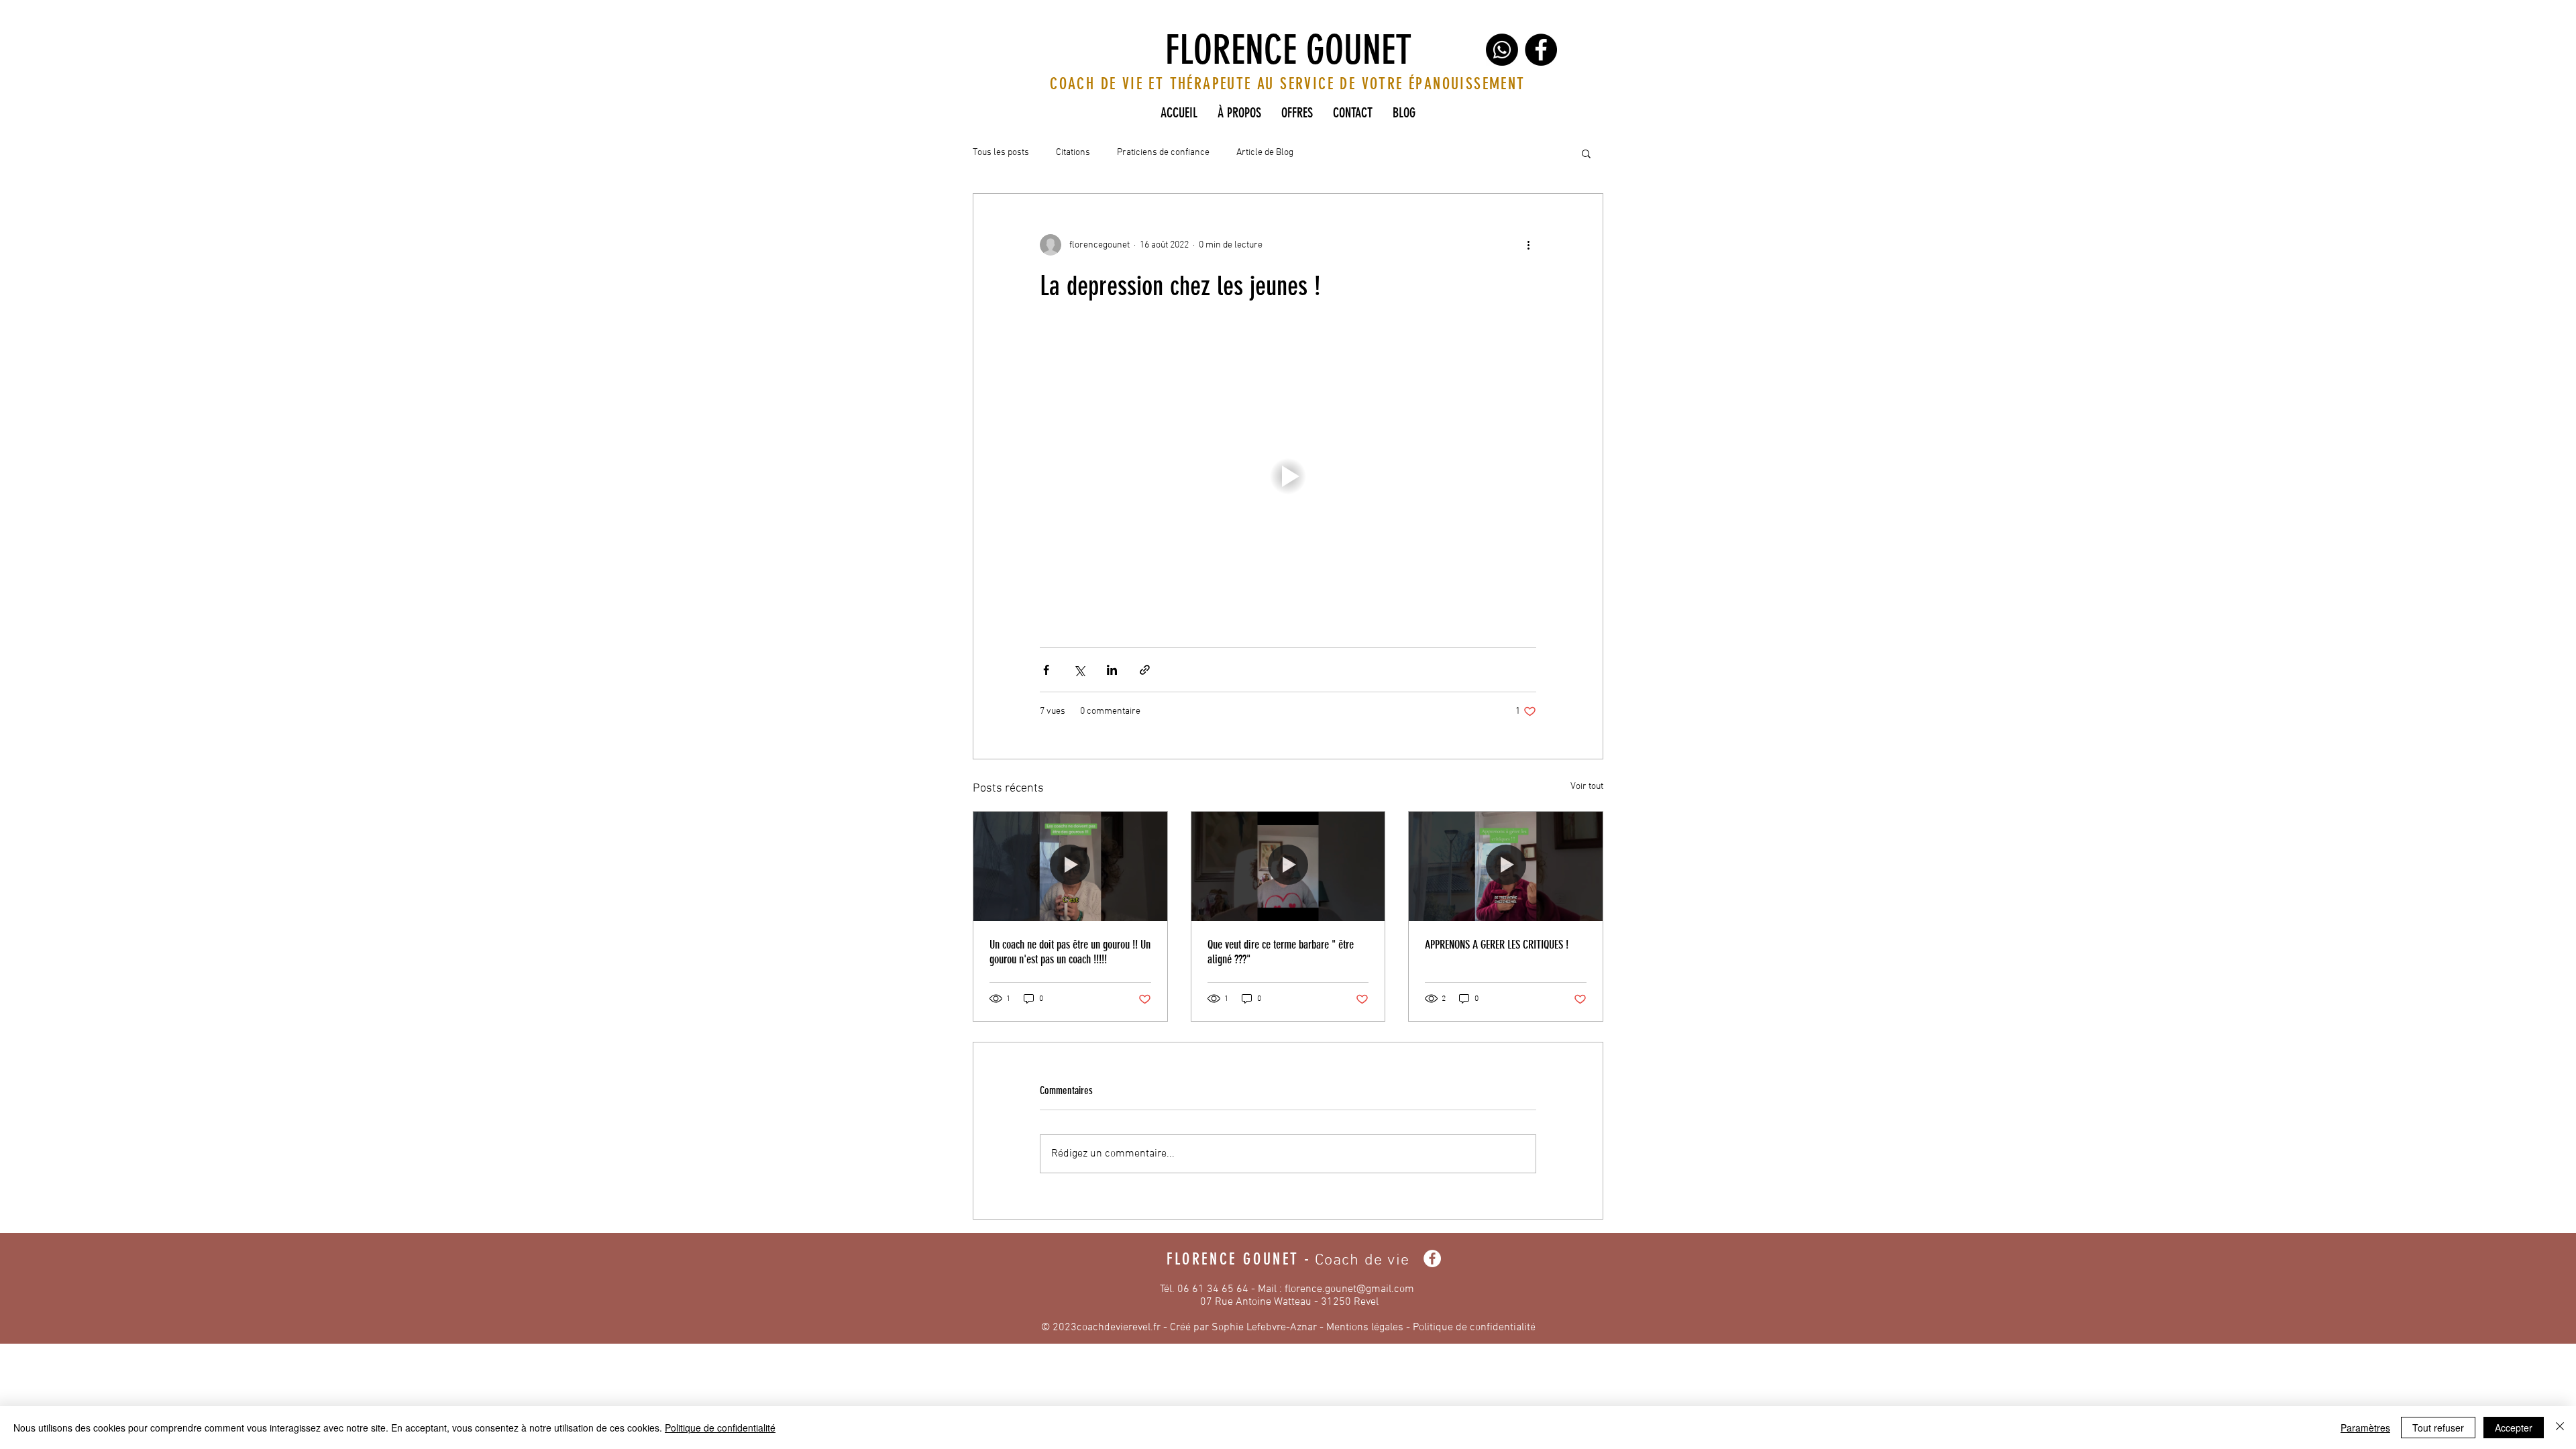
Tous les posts (1001, 153)
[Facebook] (1541, 50)
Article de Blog (1265, 153)
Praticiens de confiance (1163, 153)
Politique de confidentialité (1474, 1328)
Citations (1073, 153)
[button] (1586, 153)
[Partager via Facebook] (1046, 670)
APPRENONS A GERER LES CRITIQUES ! (1497, 945)
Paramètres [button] (2365, 1428)
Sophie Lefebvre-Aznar (1264, 1328)
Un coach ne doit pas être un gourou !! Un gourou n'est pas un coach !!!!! (1070, 952)
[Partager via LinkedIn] (1112, 670)
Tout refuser (2438, 1428)
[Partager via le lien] (1145, 670)
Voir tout (1587, 787)
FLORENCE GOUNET (1288, 50)
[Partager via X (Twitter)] (1079, 670)
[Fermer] (2560, 1428)
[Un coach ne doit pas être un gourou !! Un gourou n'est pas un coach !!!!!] (1070, 866)
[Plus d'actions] (1528, 245)
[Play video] (1288, 476)
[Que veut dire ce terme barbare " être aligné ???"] (1288, 866)
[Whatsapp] (1502, 50)
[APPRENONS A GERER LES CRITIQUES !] (1506, 866)
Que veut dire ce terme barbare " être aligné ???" (1281, 952)
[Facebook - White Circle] (1432, 1258)
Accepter (2514, 1428)
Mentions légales (1365, 1328)
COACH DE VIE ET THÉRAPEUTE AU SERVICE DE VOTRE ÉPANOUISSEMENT (1287, 84)
